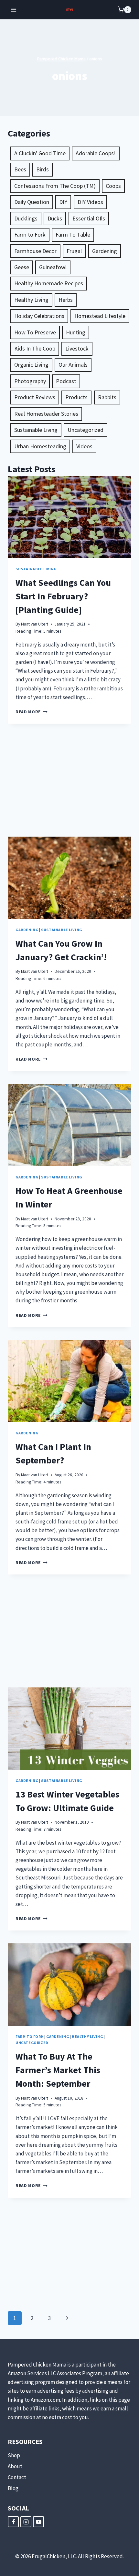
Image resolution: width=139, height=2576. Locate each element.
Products (76, 397)
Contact (17, 2477)
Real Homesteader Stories (46, 414)
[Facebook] (13, 2522)
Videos (84, 446)
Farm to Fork (30, 234)
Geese (22, 267)
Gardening (105, 251)
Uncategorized (86, 430)
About (15, 2466)
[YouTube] (38, 2522)
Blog (13, 2488)
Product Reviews (35, 397)
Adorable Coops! (96, 153)
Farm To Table (73, 234)
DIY (63, 202)
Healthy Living (31, 300)
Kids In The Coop (35, 348)
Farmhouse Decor (35, 251)
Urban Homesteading (40, 446)
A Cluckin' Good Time (40, 153)
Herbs (66, 300)
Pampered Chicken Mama (61, 59)
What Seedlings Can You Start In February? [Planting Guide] (63, 596)
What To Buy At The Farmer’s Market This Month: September (58, 2070)
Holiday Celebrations (39, 316)
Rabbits (107, 397)
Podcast (66, 381)
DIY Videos (90, 202)
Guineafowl (53, 267)
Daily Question (32, 202)
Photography (30, 381)
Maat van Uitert (35, 624)
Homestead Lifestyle (100, 316)
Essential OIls (89, 218)
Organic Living (31, 365)
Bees (20, 169)
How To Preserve (35, 332)
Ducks (55, 218)
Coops (113, 186)
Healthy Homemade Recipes (49, 283)
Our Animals (73, 365)
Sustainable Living (36, 430)
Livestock (77, 348)
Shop (14, 2455)
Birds (43, 169)
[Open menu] (14, 10)
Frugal (74, 251)
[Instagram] (26, 2522)
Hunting (76, 332)
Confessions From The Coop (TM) (55, 186)
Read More (32, 712)
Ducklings (26, 218)
